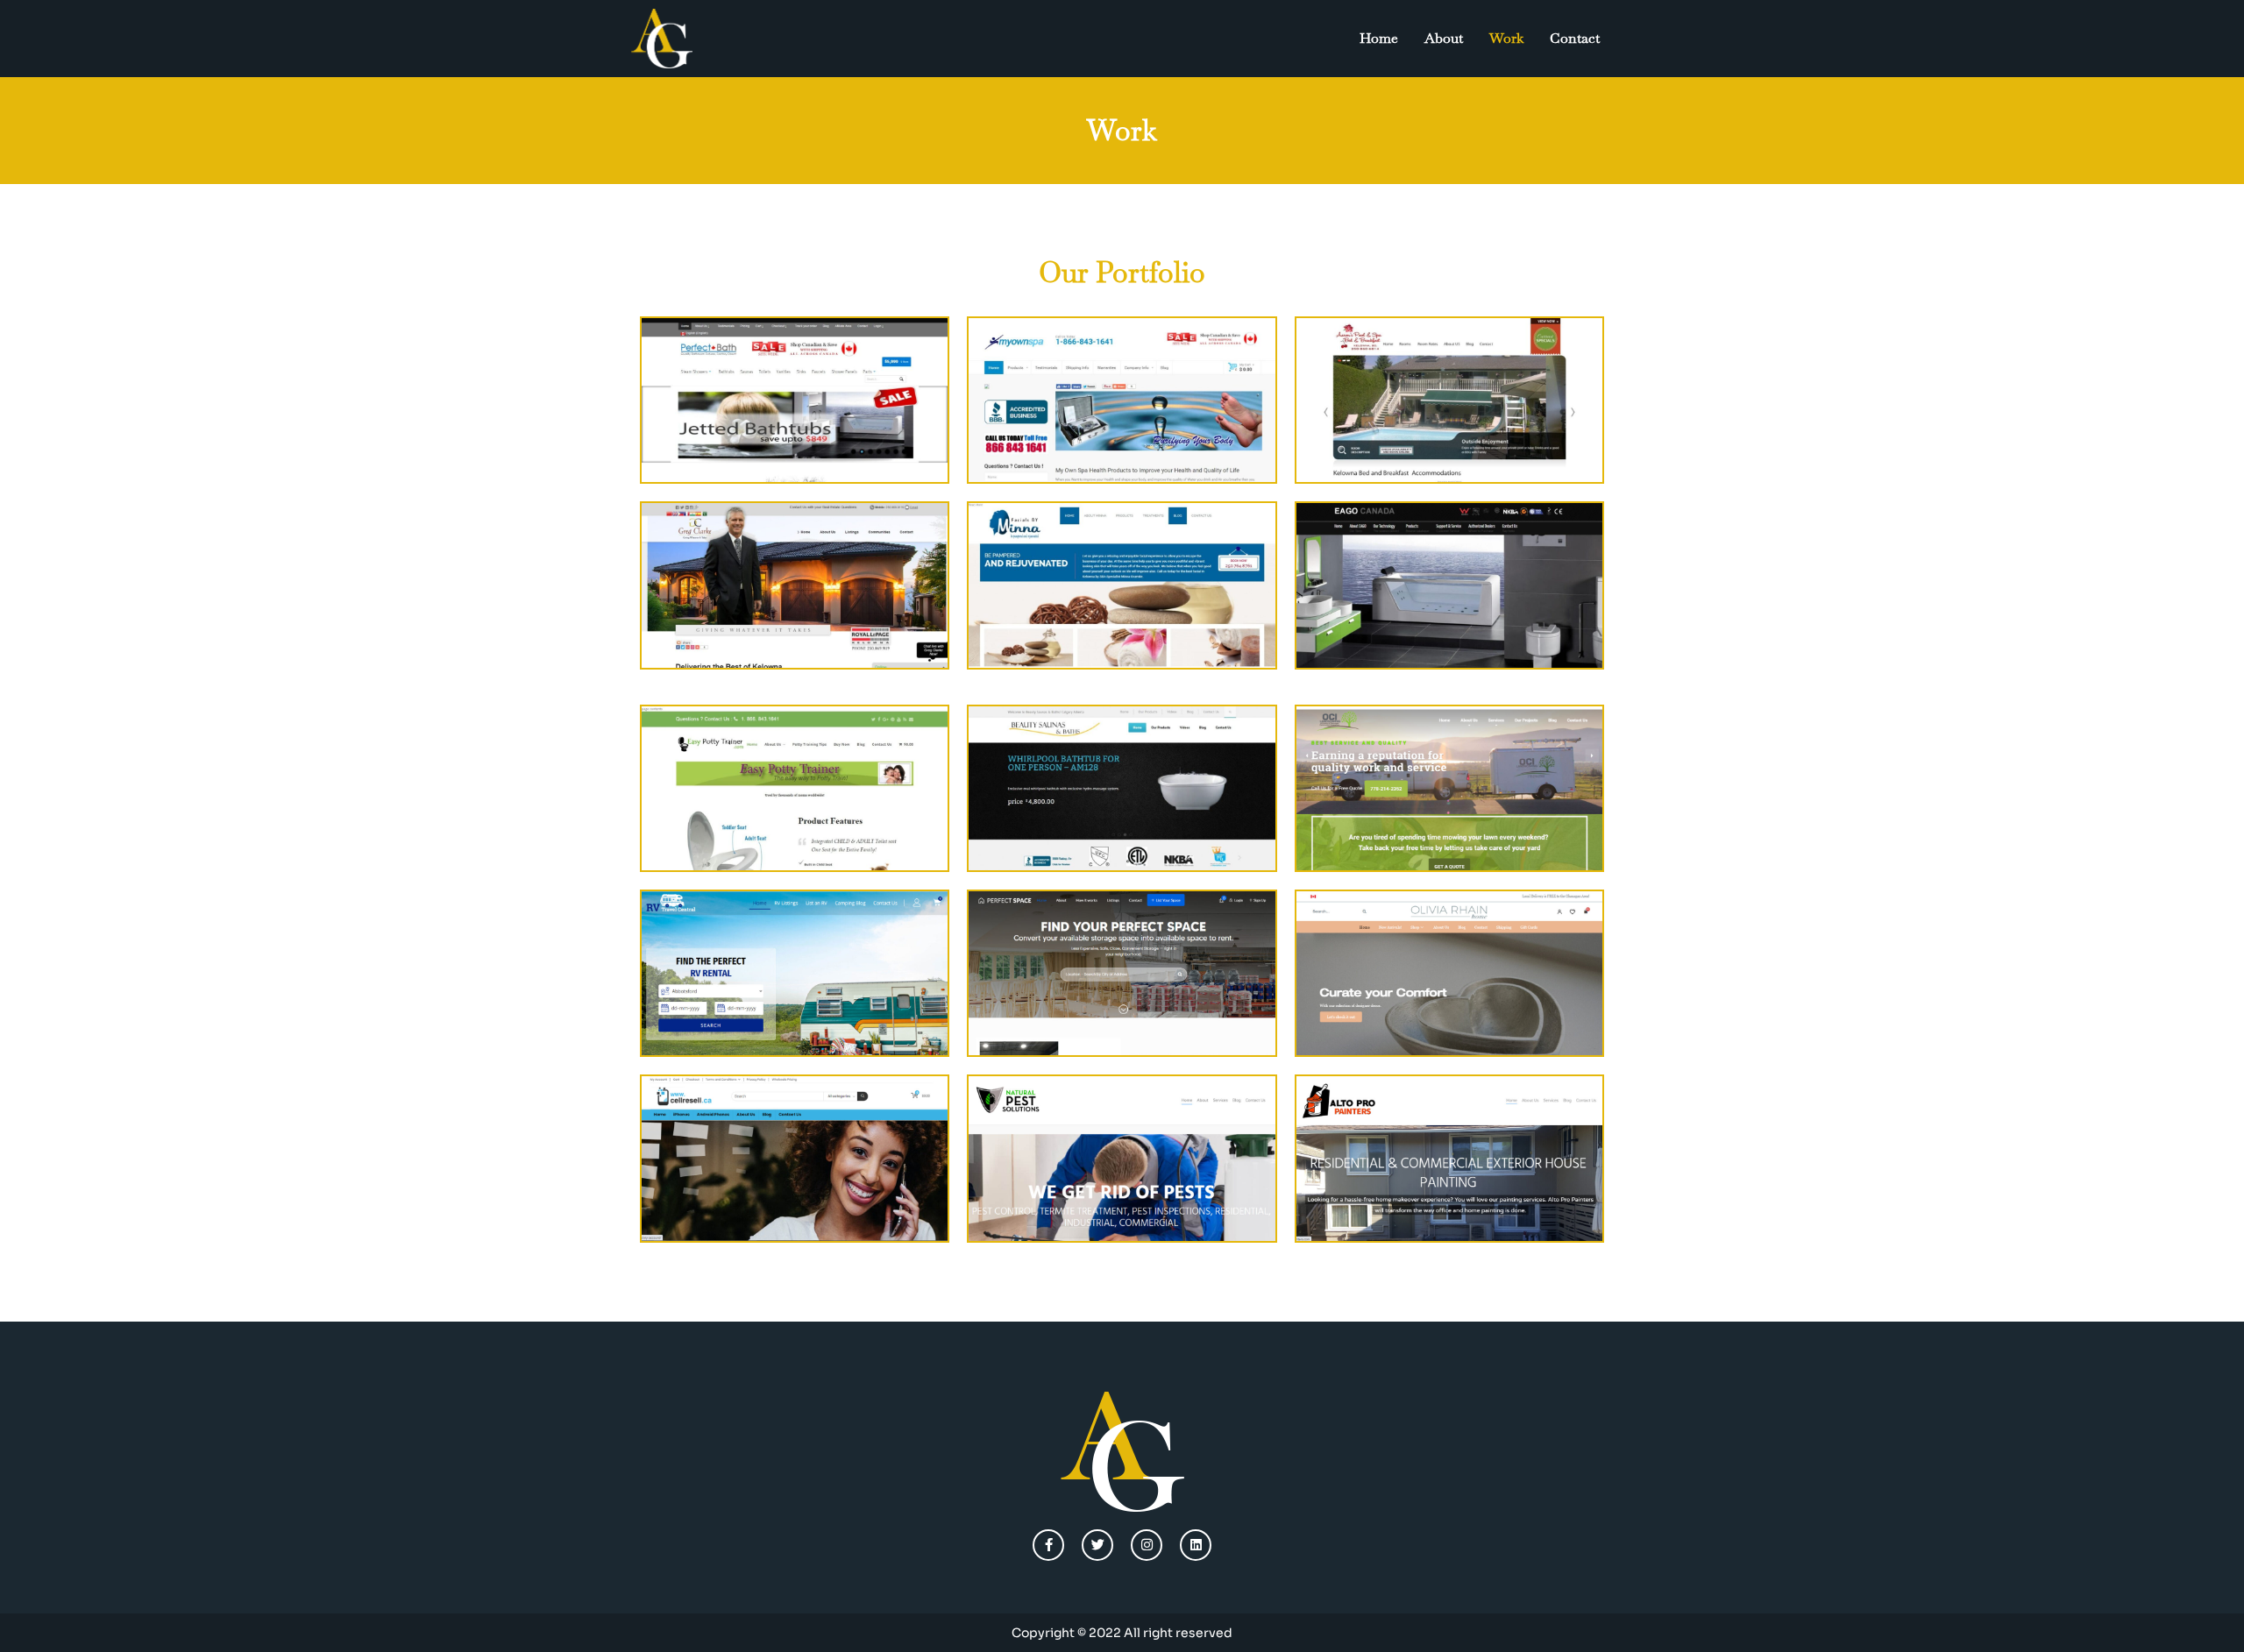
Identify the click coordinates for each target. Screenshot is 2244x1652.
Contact (1575, 38)
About (1444, 38)
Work (1506, 38)
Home (1379, 38)
